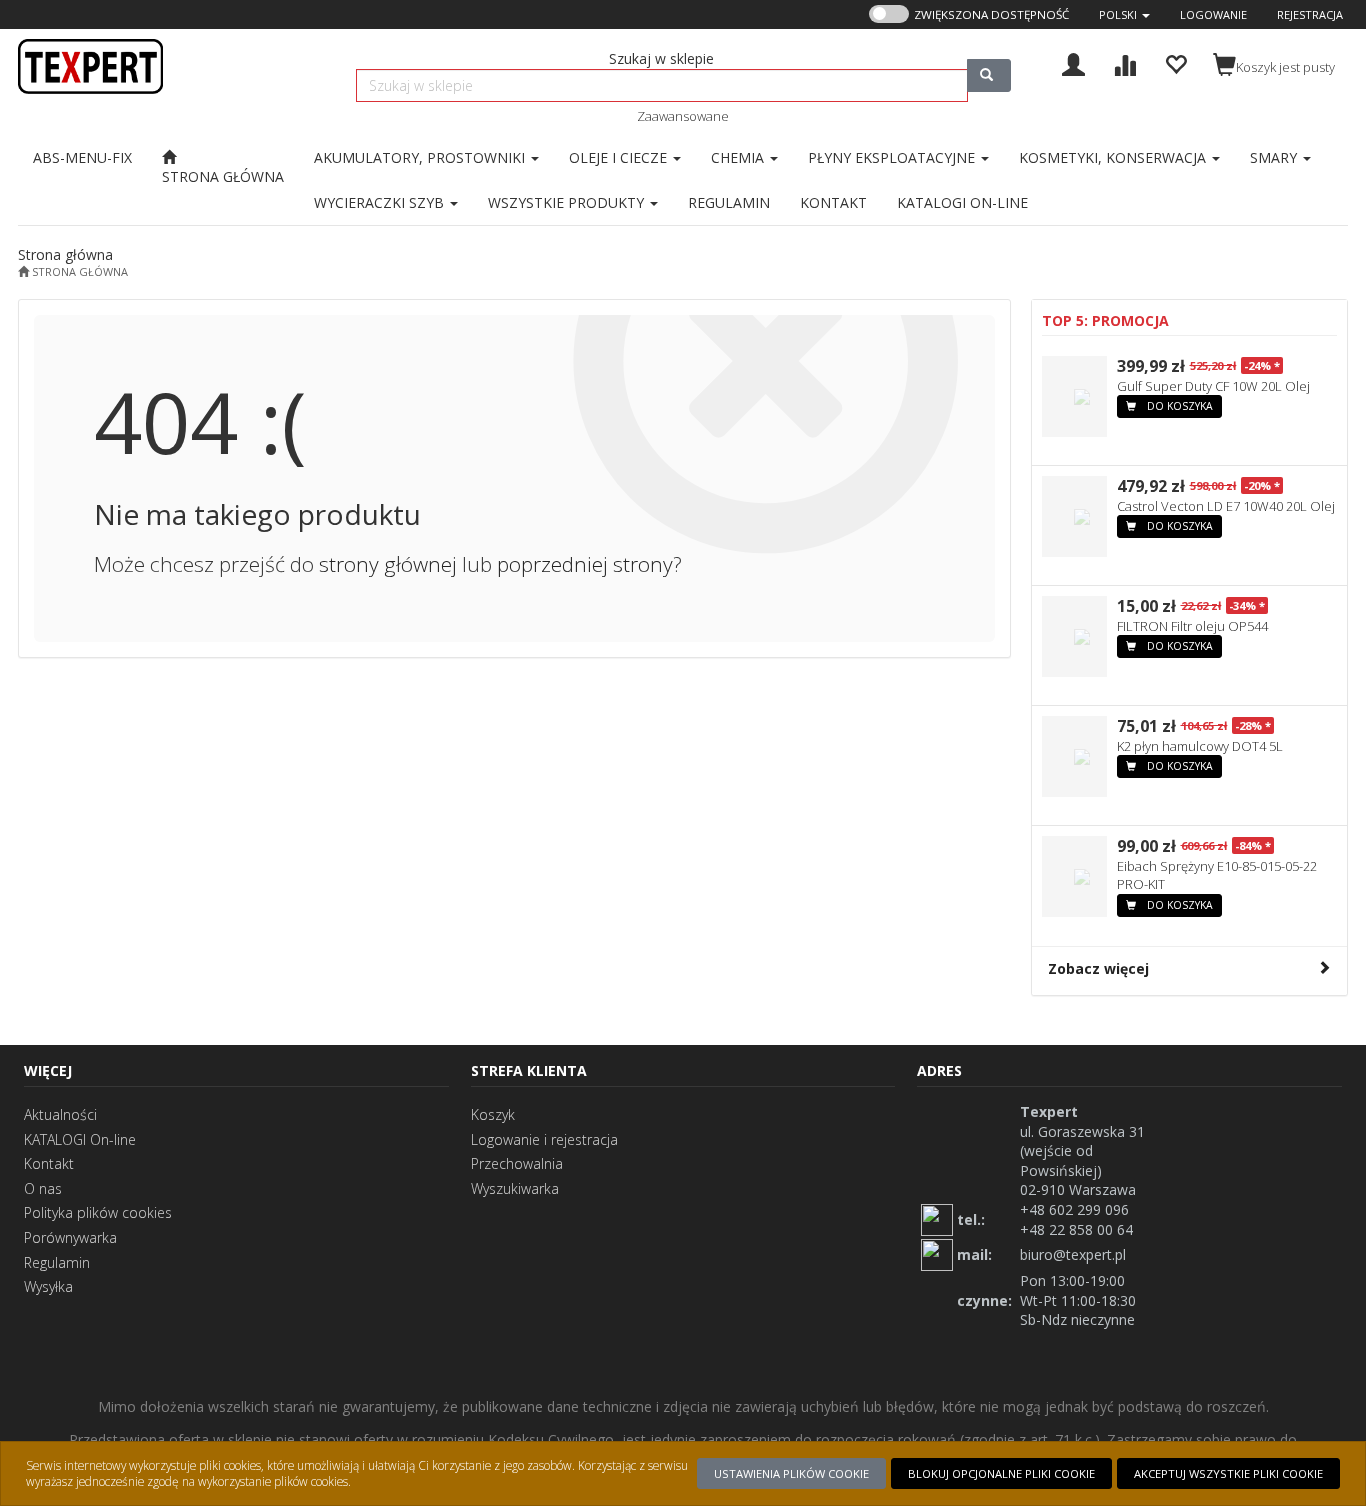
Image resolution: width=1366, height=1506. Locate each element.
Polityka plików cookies (98, 1212)
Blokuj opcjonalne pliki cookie (1001, 1473)
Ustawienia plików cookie (791, 1473)
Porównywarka (70, 1237)
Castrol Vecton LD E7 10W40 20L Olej (1226, 506)
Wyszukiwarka (515, 1188)
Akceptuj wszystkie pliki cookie (1228, 1473)
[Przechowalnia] (1175, 62)
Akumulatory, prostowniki (421, 157)
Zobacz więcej (1098, 968)
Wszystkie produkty (568, 202)
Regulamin (57, 1262)
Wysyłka (48, 1286)
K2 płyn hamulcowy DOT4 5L (1200, 746)
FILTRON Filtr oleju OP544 (1192, 626)
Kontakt (49, 1163)
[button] (1124, 14)
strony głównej (388, 564)
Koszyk (493, 1114)
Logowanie (1213, 14)
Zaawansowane (683, 116)
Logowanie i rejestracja (544, 1139)
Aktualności (60, 1114)
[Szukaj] (989, 75)
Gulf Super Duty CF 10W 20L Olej (1213, 386)
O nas (43, 1188)
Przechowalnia (517, 1163)
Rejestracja (1310, 14)
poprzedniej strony (585, 564)
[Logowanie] (1073, 62)
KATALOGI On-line (80, 1139)
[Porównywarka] (1124, 62)
